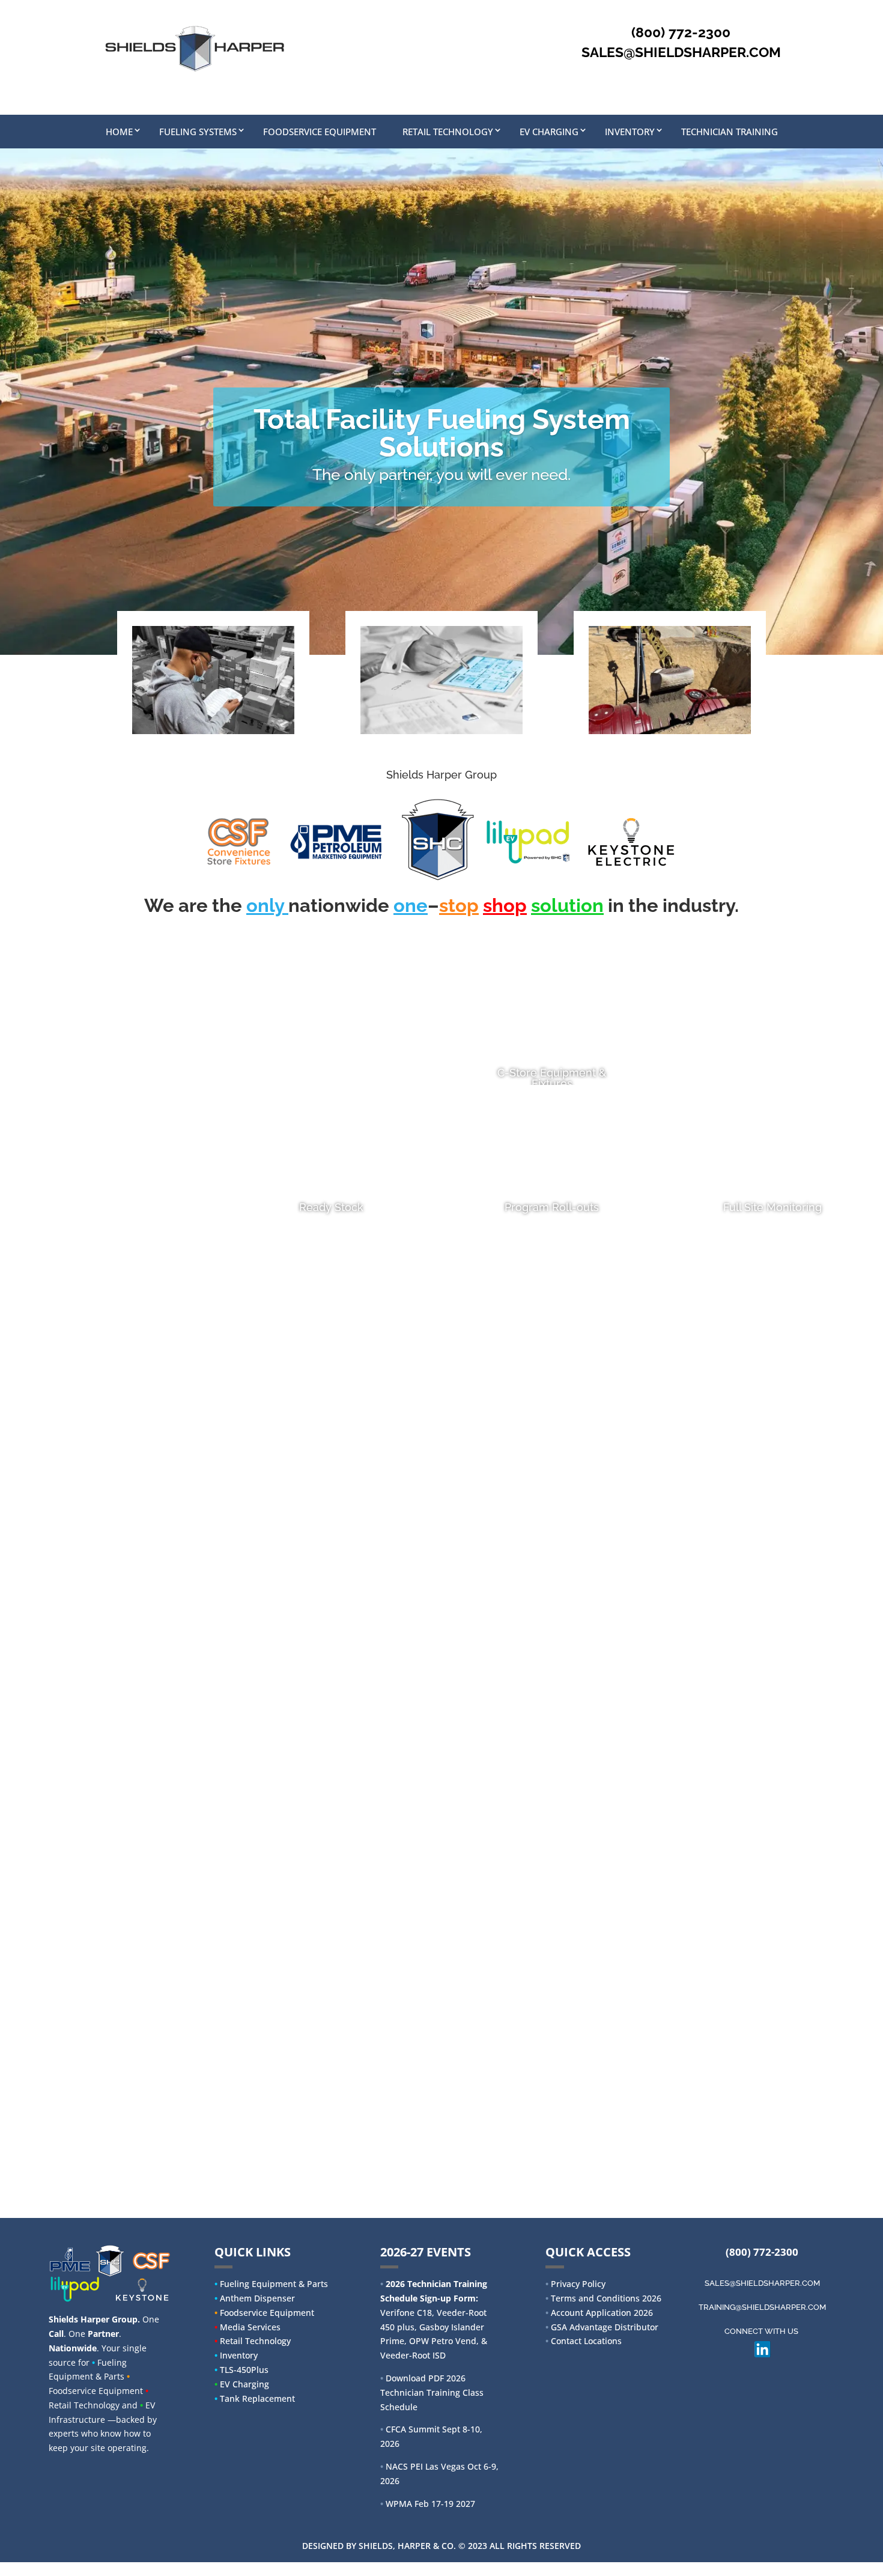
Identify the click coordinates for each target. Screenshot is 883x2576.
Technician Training (730, 132)
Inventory (630, 132)
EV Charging (549, 132)
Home (119, 132)
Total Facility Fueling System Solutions (442, 433)
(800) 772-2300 (762, 2252)
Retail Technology (448, 132)
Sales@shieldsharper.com (681, 52)
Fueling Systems (198, 132)
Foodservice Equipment (320, 132)
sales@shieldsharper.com (762, 2283)
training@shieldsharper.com (762, 2307)
